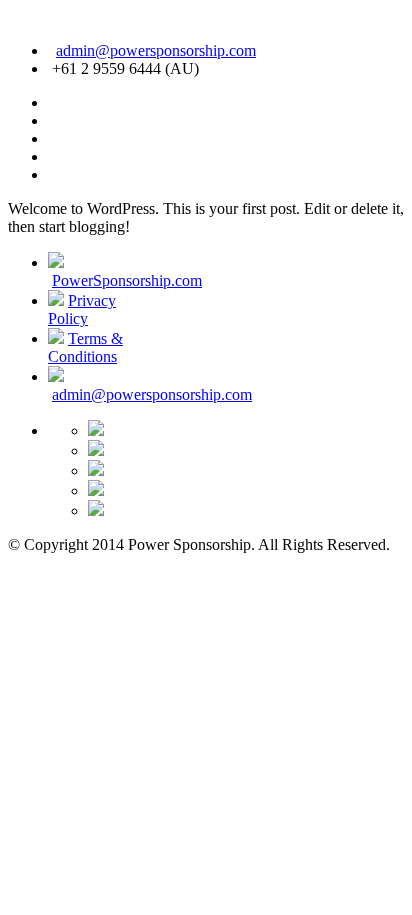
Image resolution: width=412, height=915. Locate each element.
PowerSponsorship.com (127, 280)
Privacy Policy (82, 309)
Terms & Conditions (85, 347)
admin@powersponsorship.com (156, 50)
